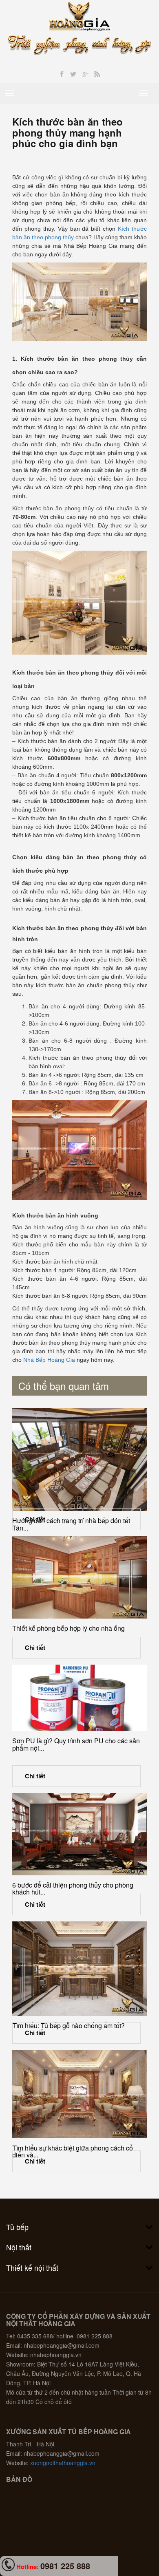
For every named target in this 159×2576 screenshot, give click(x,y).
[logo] (80, 15)
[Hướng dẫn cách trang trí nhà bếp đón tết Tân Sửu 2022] (79, 1459)
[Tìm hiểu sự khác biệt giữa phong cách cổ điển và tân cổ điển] (79, 2094)
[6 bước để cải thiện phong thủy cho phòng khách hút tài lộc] (79, 1834)
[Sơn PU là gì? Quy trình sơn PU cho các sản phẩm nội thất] (79, 1698)
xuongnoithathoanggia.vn (63, 2463)
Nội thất (19, 2247)
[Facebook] (62, 74)
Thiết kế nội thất (32, 2267)
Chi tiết (35, 1519)
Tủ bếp (17, 2227)
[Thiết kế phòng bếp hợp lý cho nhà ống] (79, 1577)
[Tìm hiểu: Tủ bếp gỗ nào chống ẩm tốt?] (79, 1969)
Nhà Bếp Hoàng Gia (49, 1360)
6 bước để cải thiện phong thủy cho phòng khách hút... (73, 1889)
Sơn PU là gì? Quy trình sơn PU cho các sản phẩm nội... (76, 1744)
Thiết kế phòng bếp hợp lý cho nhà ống (68, 1628)
